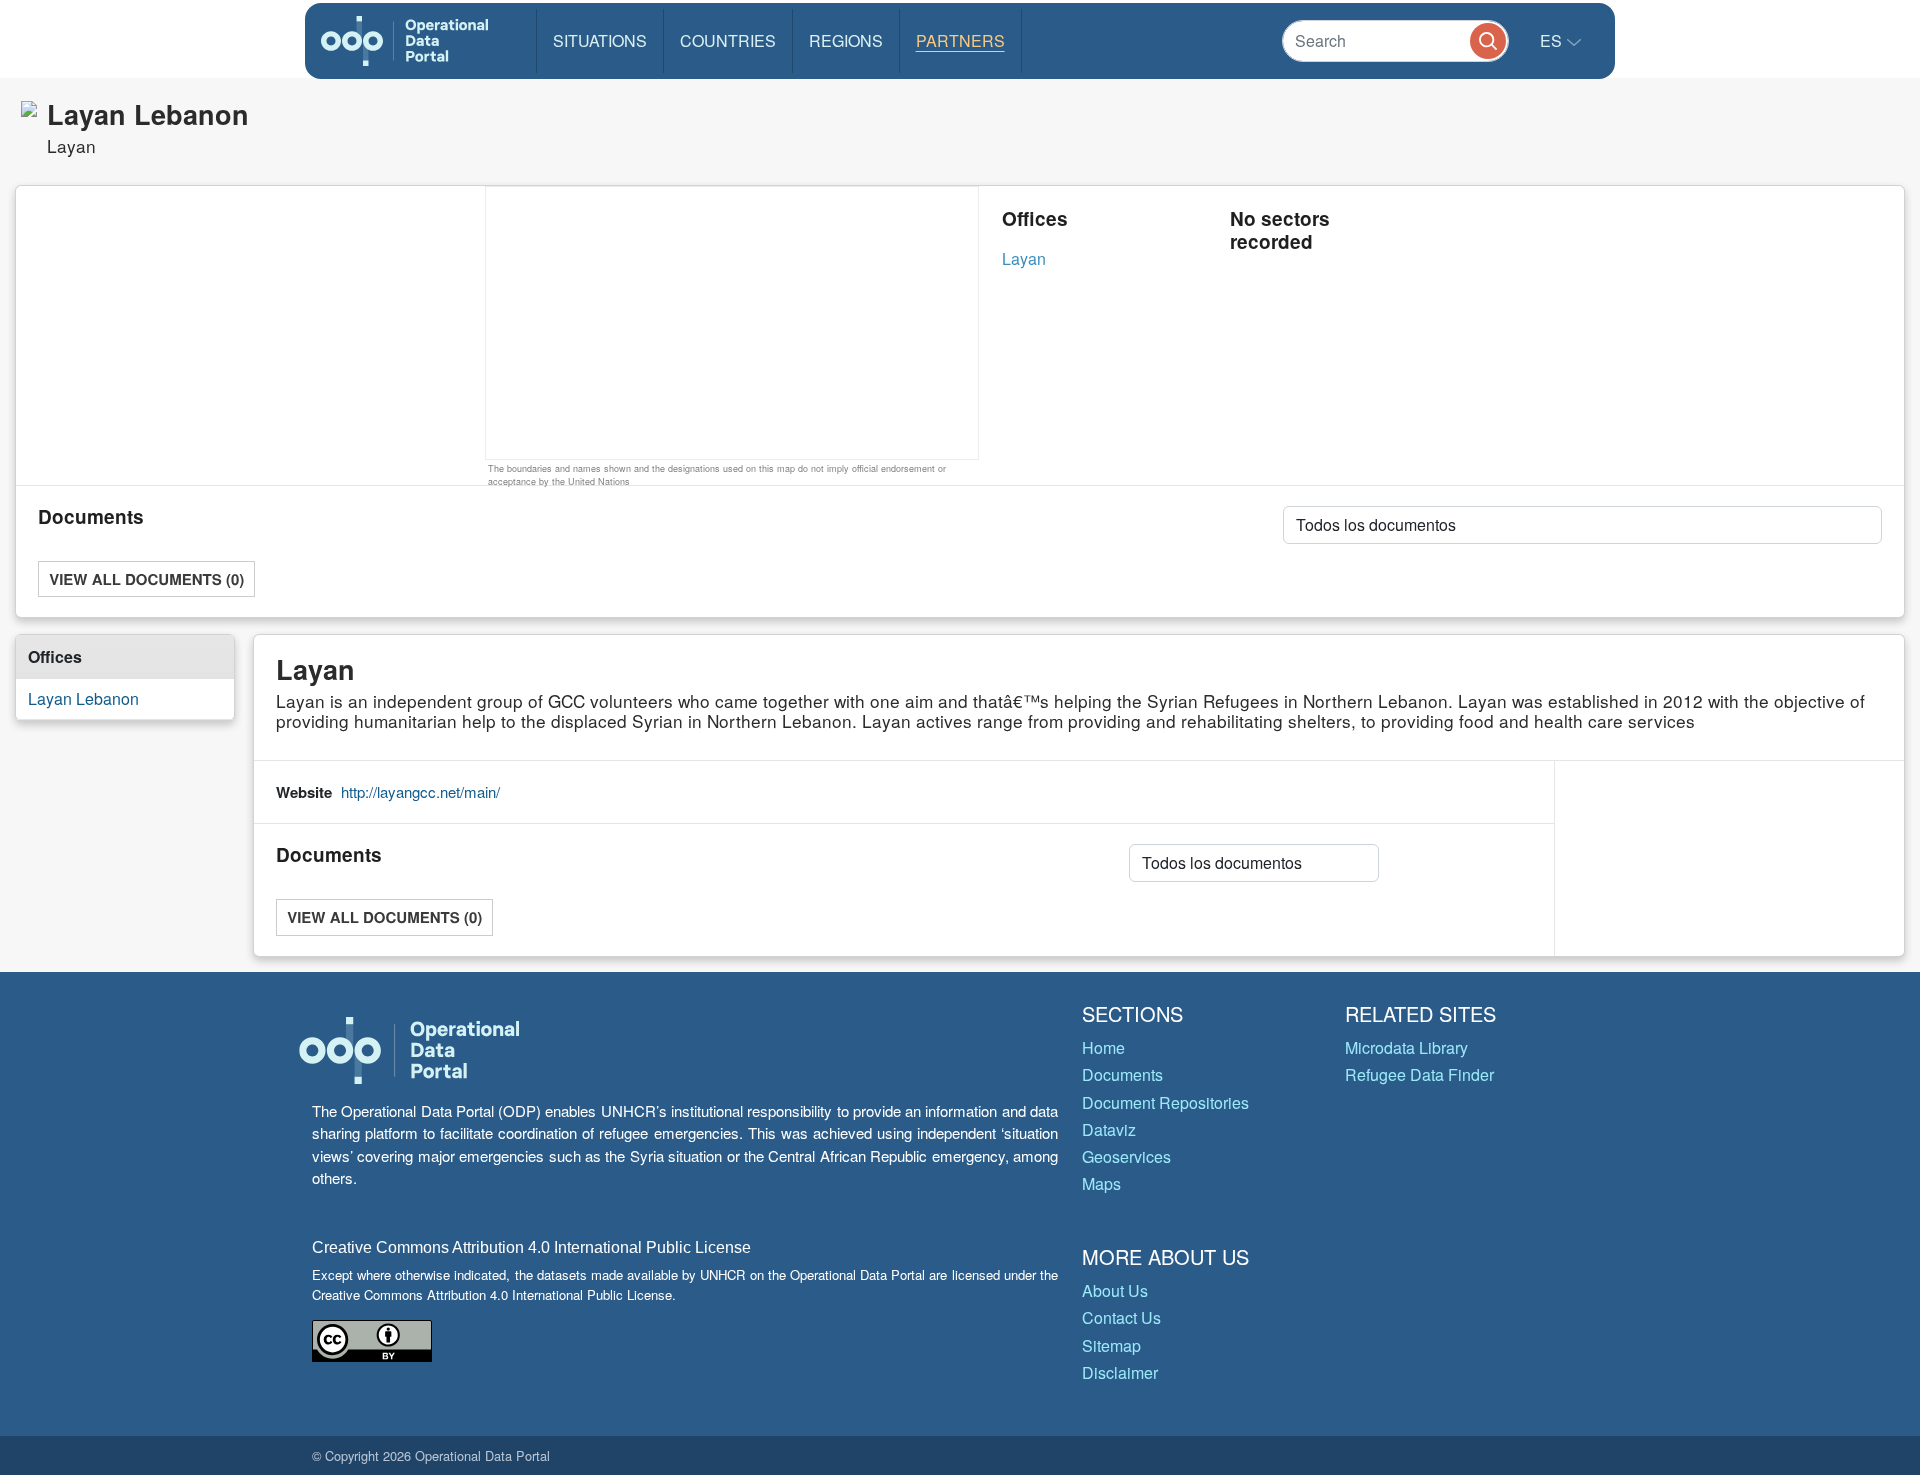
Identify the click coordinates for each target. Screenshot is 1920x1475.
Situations (600, 40)
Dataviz (1109, 1129)
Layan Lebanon (83, 698)
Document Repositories (1165, 1102)
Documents (1122, 1074)
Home (1103, 1047)
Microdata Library (1406, 1047)
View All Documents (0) (146, 579)
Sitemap (1111, 1345)
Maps (1101, 1183)
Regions (846, 40)
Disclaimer (1120, 1372)
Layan (1024, 258)
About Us (1115, 1290)
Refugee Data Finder (1419, 1074)
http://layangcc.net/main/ (420, 791)
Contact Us (1121, 1317)
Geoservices (1126, 1156)
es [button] (1553, 40)
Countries (728, 40)
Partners (960, 40)
